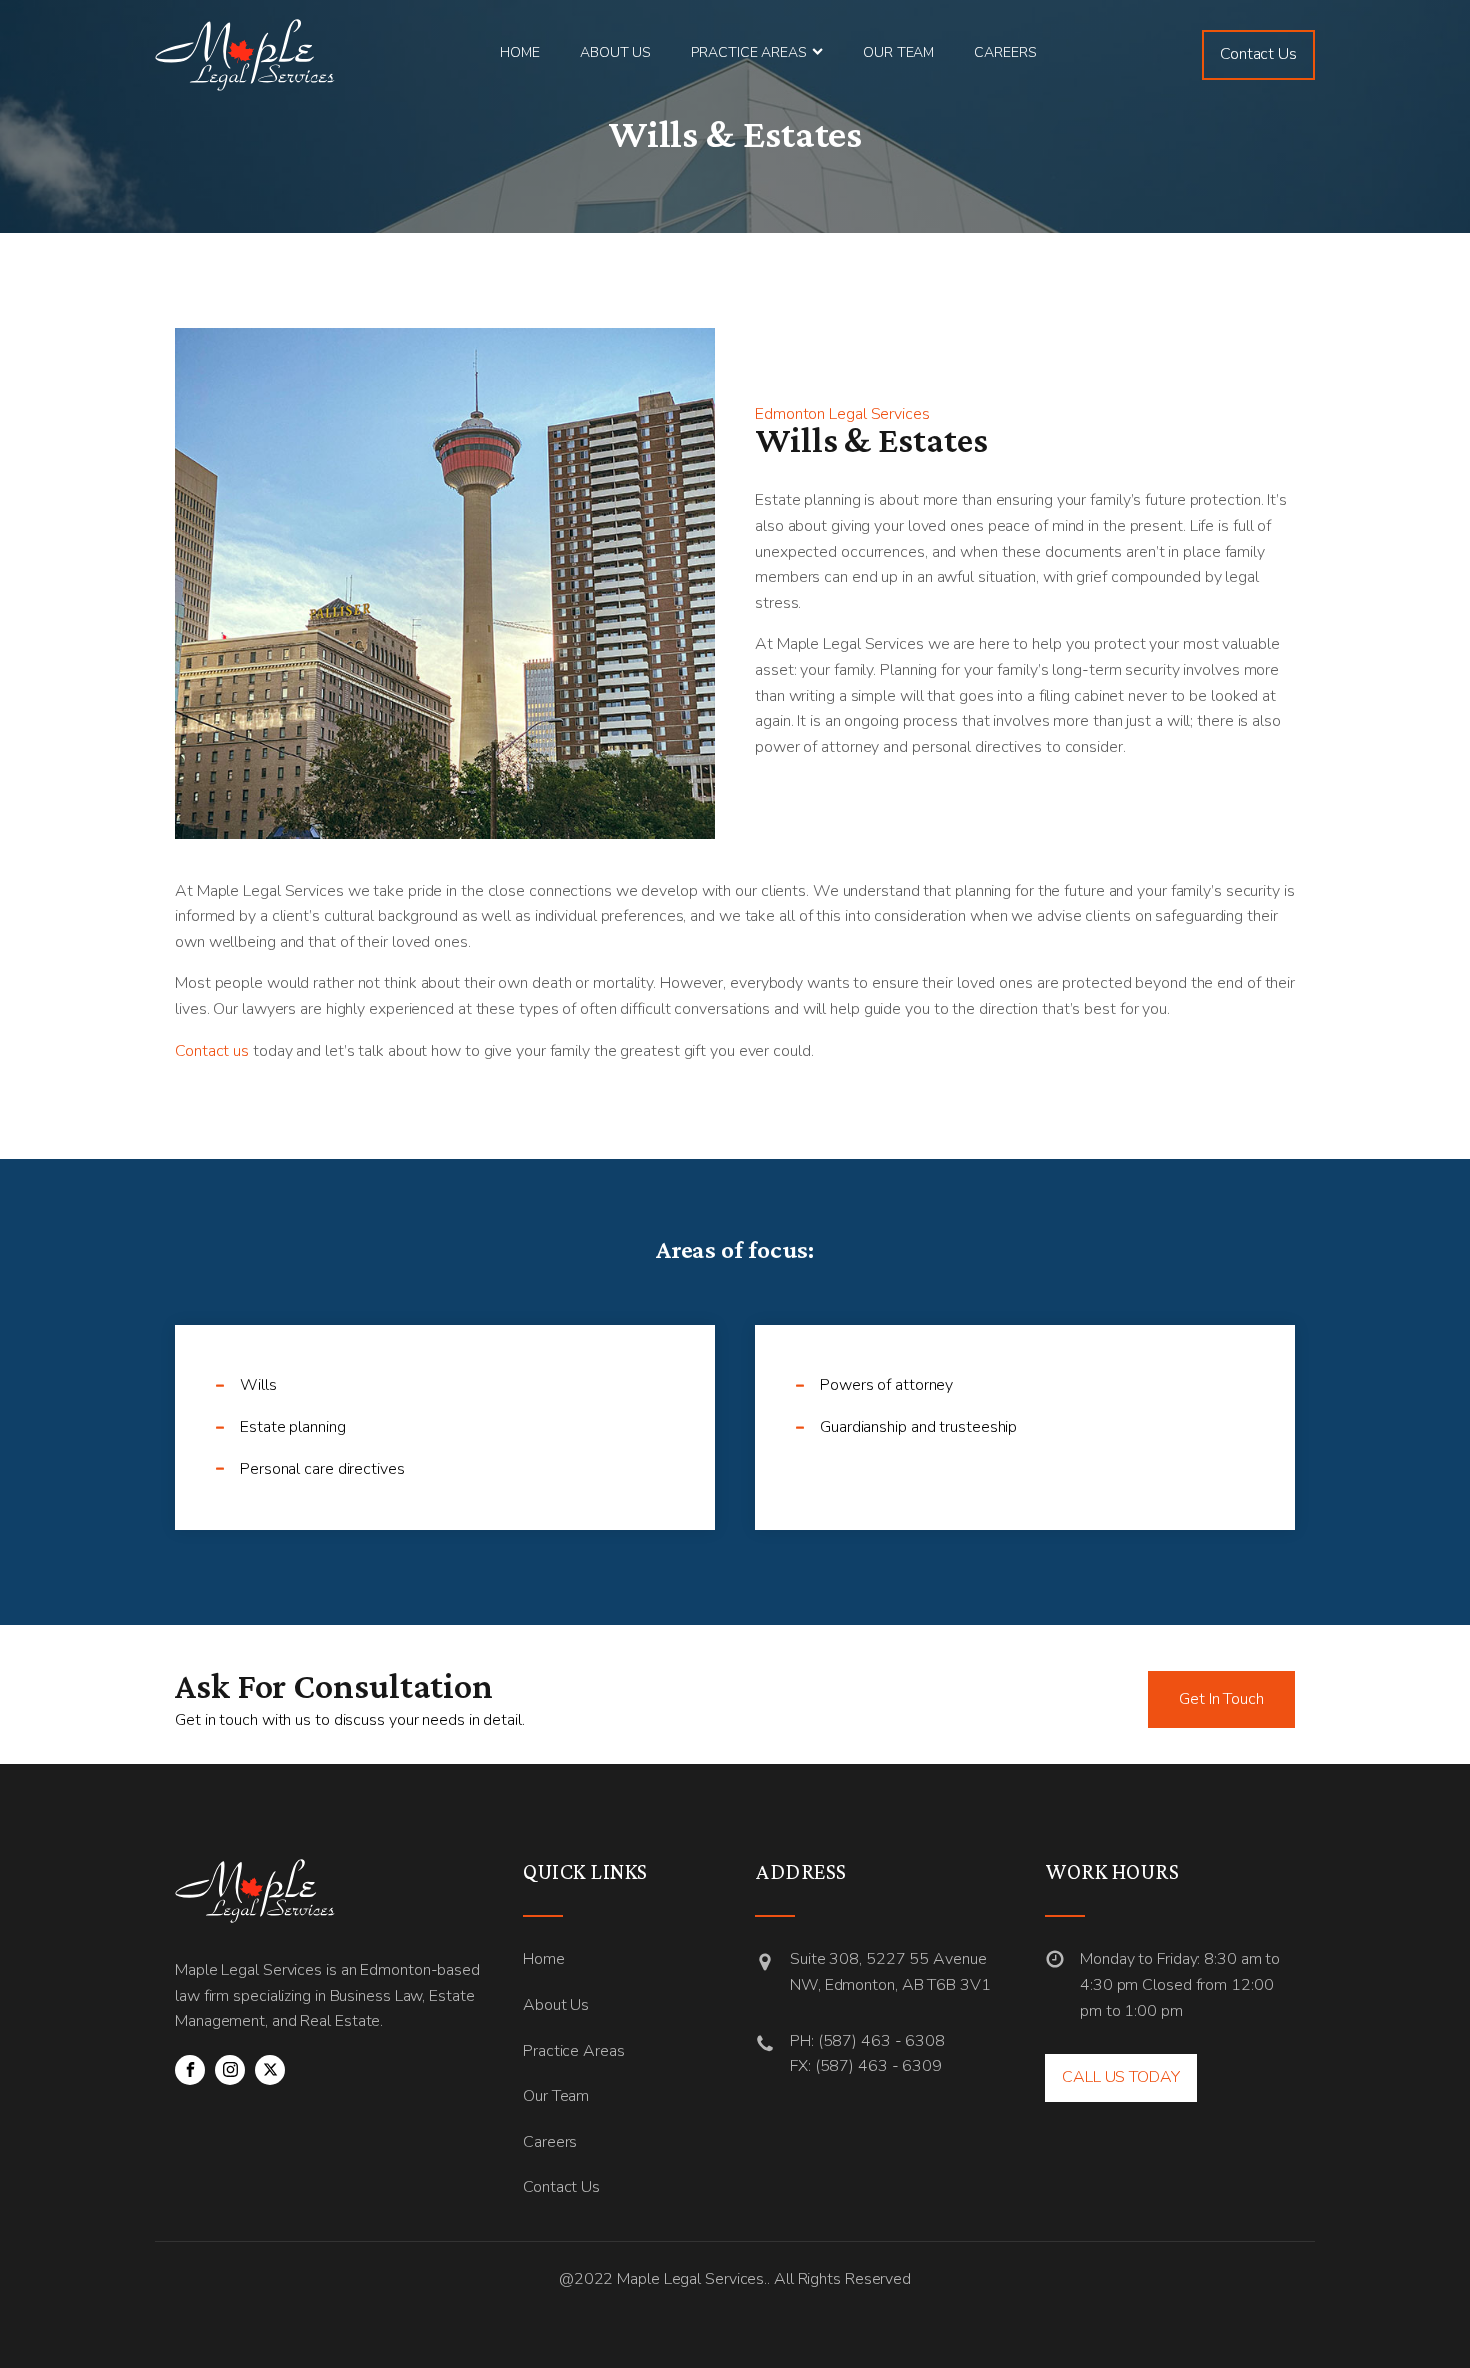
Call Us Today (1121, 2077)
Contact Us (1258, 54)
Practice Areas (749, 52)
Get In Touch (1221, 1699)
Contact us (212, 1051)
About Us (615, 52)
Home (520, 52)
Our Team (898, 52)
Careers (1005, 52)
